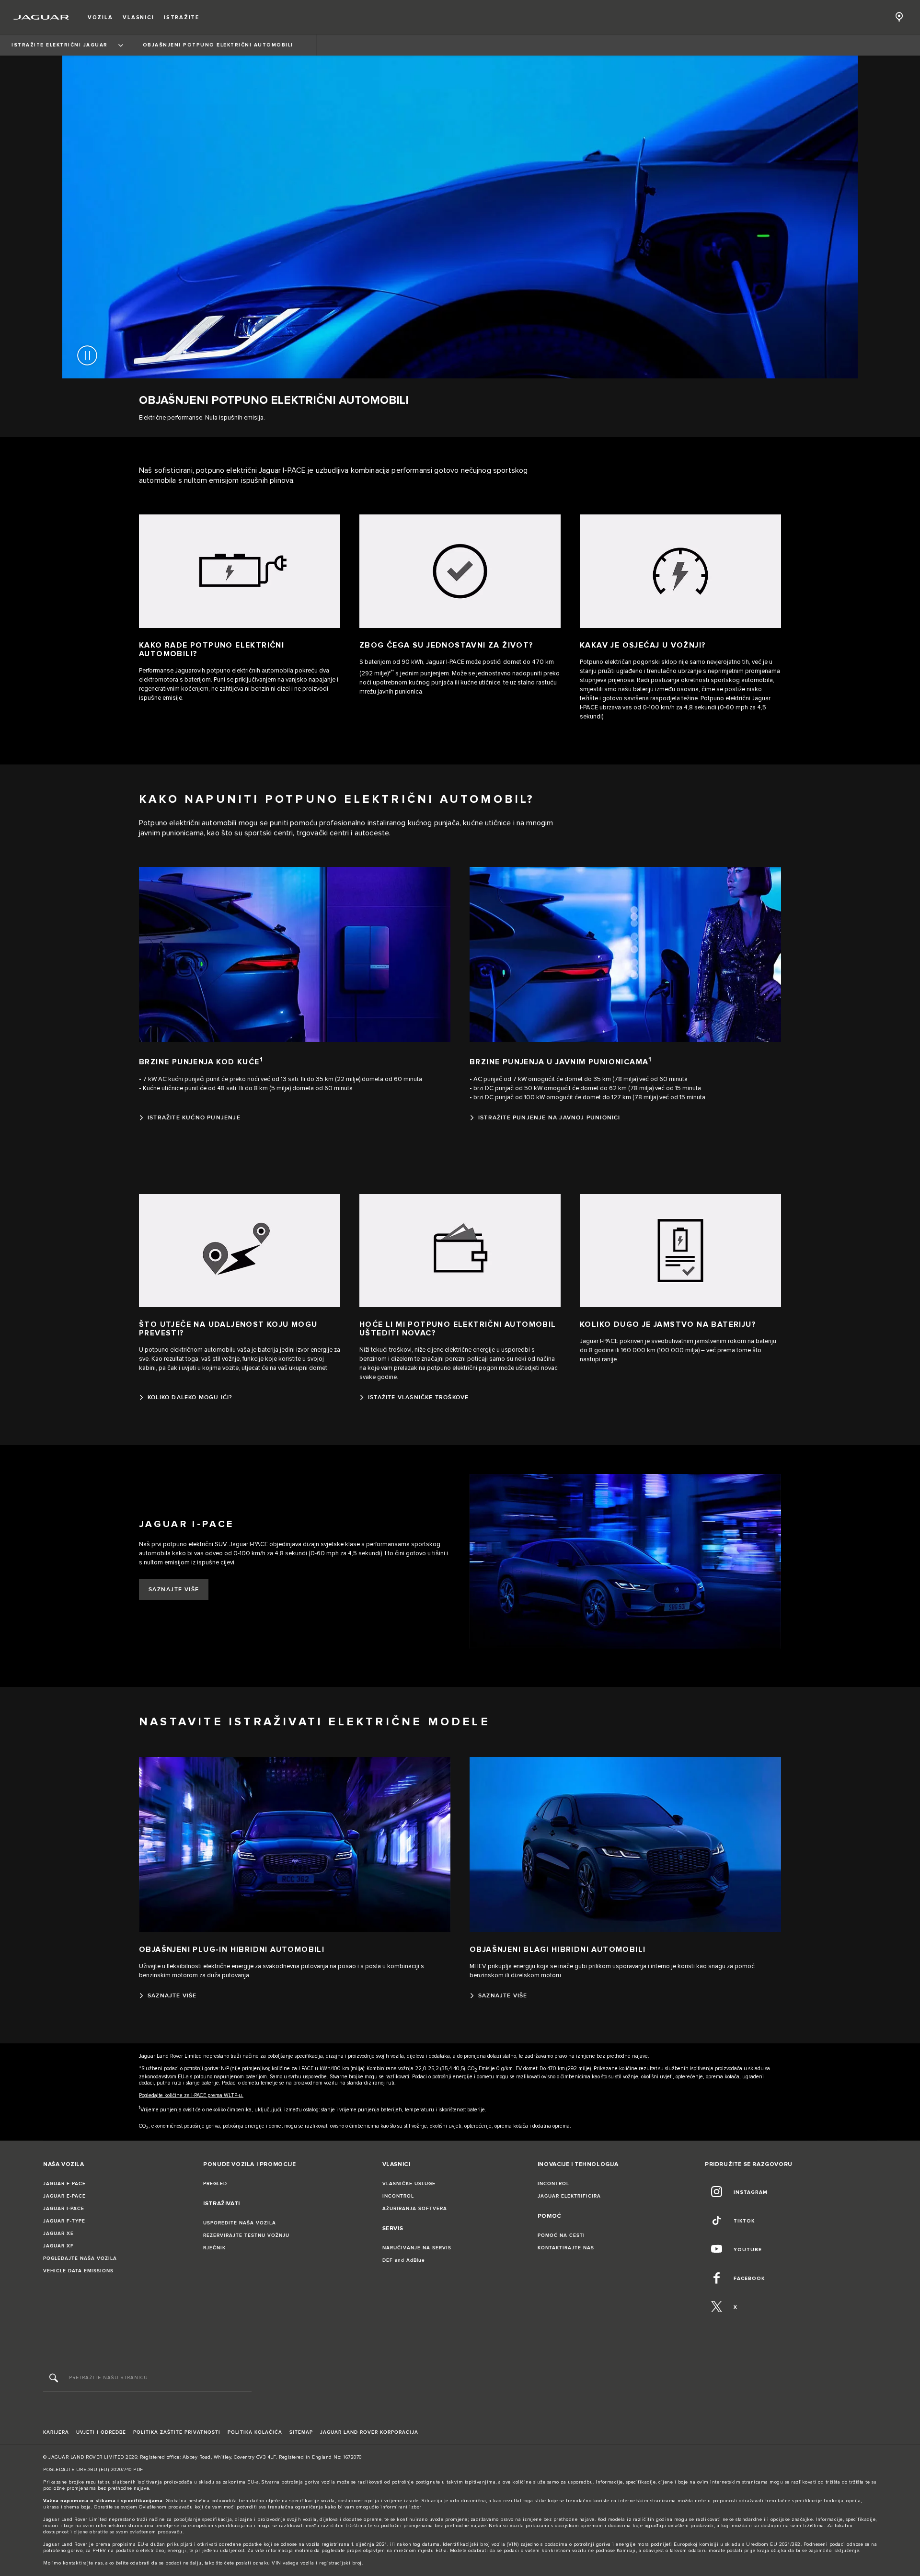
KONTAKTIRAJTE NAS (566, 2248)
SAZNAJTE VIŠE (174, 1590)
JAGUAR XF (58, 2246)
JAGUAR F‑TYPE (64, 2221)
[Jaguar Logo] (41, 17)
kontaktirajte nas (83, 2563)
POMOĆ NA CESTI (561, 2235)
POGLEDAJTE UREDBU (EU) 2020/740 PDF (93, 2470)
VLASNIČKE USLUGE (409, 2184)
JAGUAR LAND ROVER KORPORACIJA (369, 2432)
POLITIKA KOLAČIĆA (255, 2432)
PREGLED (215, 2184)
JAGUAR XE (58, 2234)
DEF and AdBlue (404, 2260)
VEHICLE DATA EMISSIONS (78, 2271)
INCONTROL (398, 2196)
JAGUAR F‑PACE (64, 2184)
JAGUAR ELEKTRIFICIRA (569, 2196)
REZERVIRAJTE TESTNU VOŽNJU (246, 2235)
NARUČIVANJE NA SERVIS (417, 2248)
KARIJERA (56, 2432)
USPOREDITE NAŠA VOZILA (240, 2223)
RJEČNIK (214, 2248)
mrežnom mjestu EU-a (420, 2551)
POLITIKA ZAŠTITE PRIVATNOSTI (177, 2432)
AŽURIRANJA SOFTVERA (415, 2209)
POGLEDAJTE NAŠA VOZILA (80, 2258)
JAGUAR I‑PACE (64, 2209)
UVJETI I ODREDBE (101, 2432)
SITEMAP (301, 2432)
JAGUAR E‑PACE (64, 2196)
